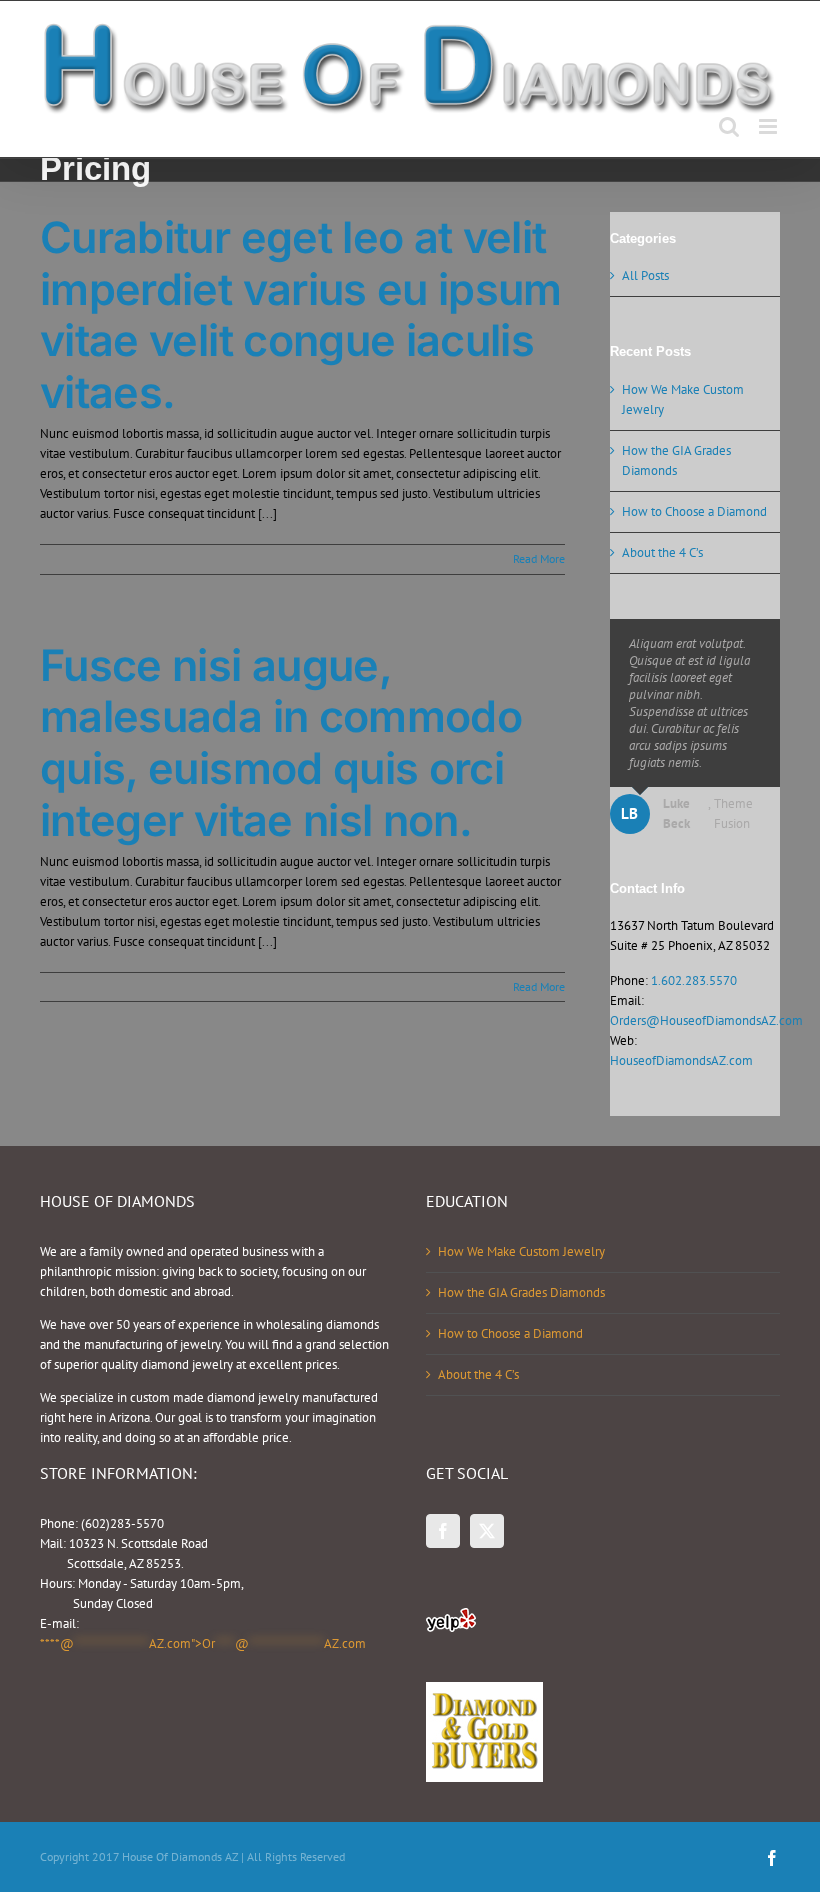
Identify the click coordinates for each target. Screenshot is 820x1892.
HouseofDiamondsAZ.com (681, 1060)
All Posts (645, 275)
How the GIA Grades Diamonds (521, 1292)
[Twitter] (487, 1531)
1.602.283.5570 (694, 980)
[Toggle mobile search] (729, 126)
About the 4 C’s (662, 552)
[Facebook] (443, 1531)
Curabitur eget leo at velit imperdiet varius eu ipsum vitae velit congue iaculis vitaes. (301, 314)
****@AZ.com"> (203, 1643)
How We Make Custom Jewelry (521, 1251)
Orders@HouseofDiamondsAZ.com (706, 1020)
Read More (539, 558)
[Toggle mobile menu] (769, 126)
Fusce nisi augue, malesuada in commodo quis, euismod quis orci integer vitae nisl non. (281, 742)
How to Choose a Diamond (694, 511)
